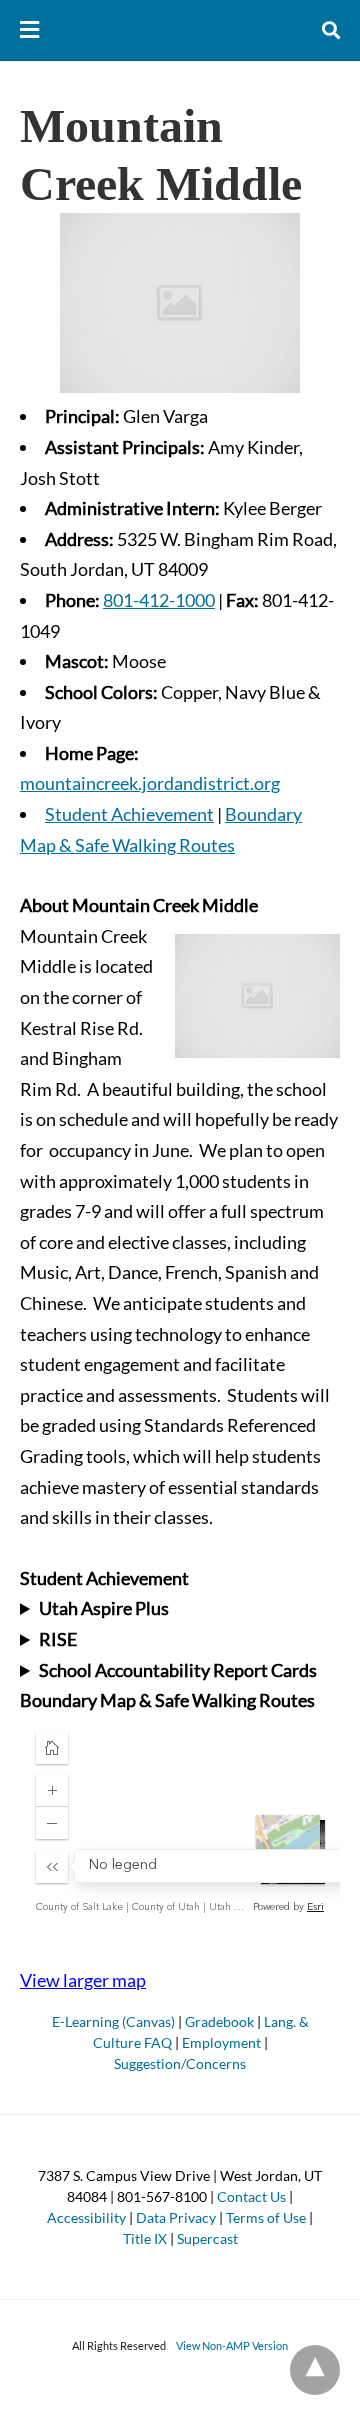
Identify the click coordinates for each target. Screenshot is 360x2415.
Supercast (207, 2238)
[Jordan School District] (181, 30)
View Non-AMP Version (232, 2345)
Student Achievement (129, 814)
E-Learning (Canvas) (113, 2021)
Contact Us (251, 2196)
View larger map (83, 1980)
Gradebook (219, 2021)
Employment (221, 2042)
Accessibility (86, 2217)
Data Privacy (176, 2217)
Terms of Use (266, 2217)
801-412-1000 (159, 600)
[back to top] (315, 2370)
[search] (331, 30)
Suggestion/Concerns (180, 2063)
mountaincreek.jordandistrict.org (150, 783)
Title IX (145, 2238)
